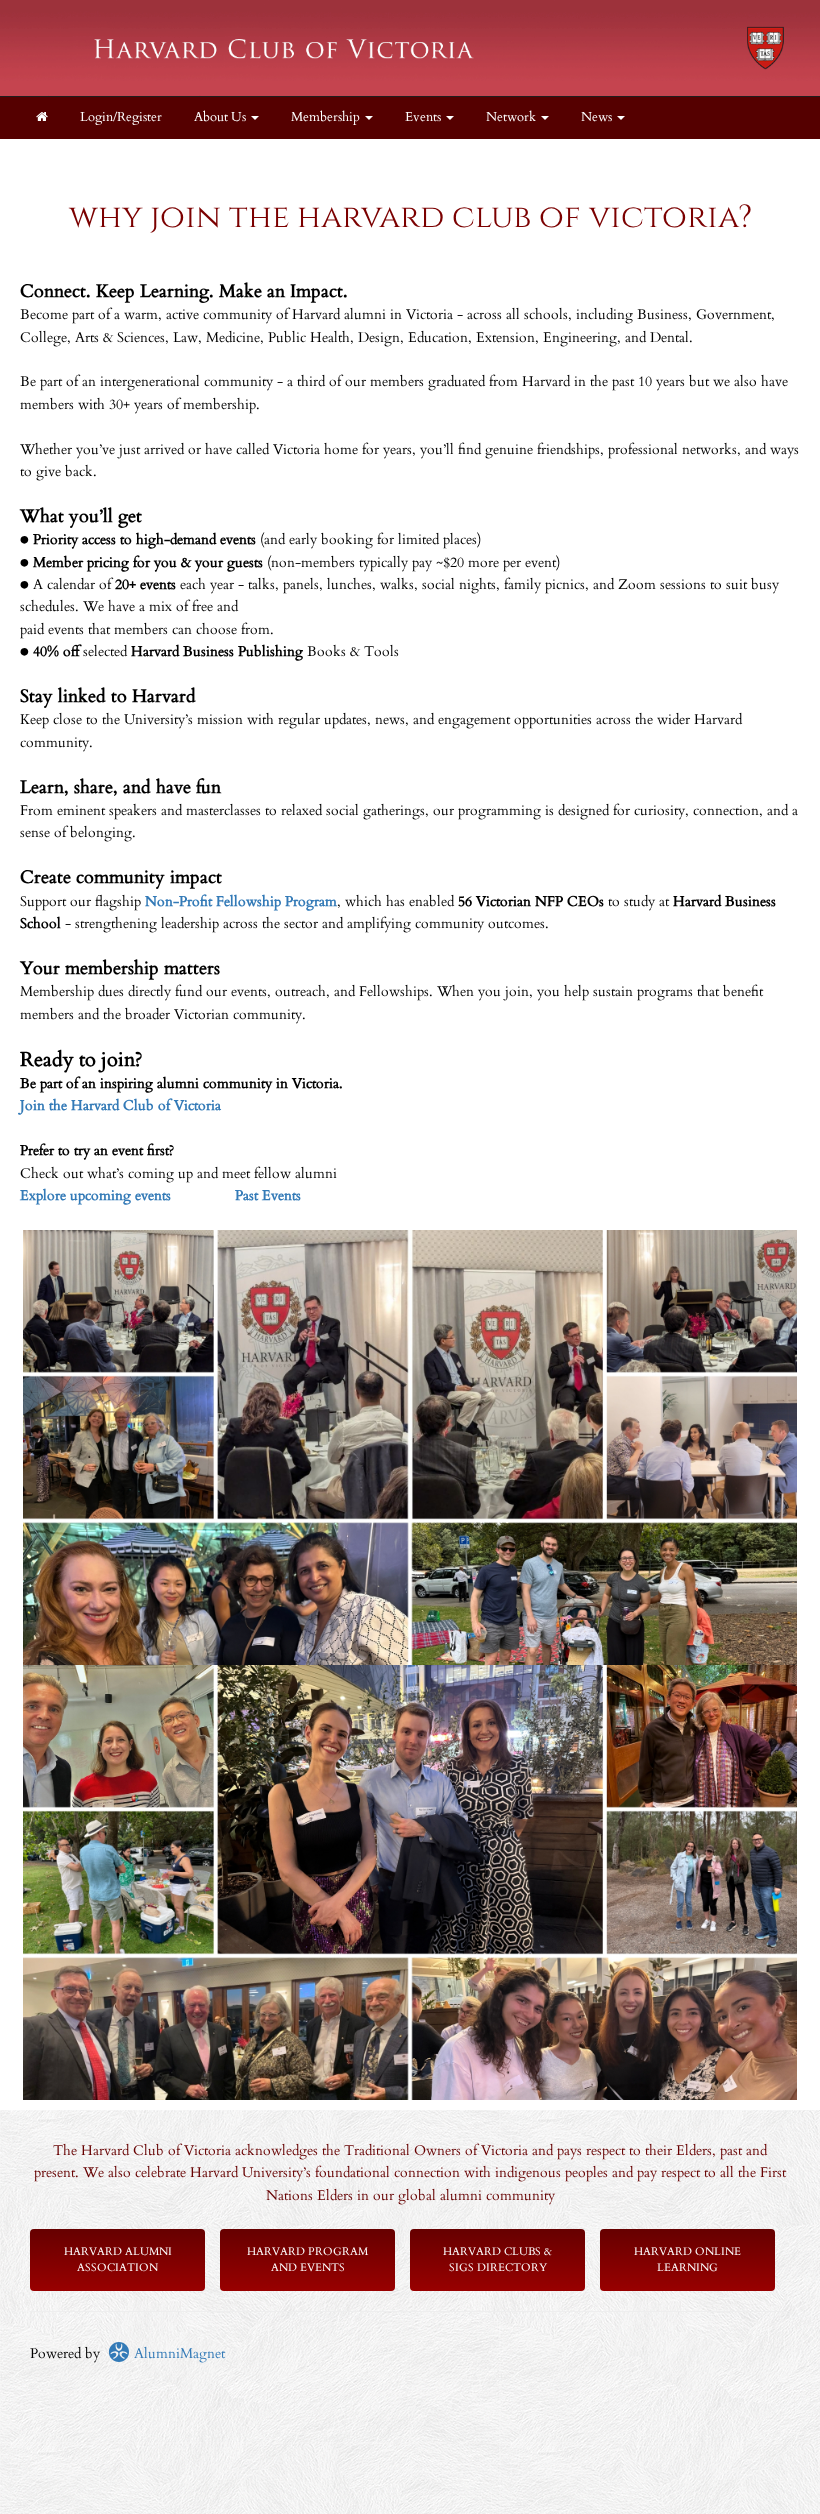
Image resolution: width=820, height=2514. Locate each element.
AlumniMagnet (177, 2353)
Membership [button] (327, 117)
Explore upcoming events (95, 1195)
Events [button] (424, 117)
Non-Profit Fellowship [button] (99, 159)
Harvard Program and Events (307, 2259)
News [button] (598, 117)
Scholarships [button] (239, 159)
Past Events (268, 1195)
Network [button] (512, 117)
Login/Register (121, 117)
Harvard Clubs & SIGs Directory (497, 2259)
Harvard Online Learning (687, 2259)
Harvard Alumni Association (118, 2259)
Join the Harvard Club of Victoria (120, 1105)
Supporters (464, 159)
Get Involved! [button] (354, 159)
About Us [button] (221, 117)
